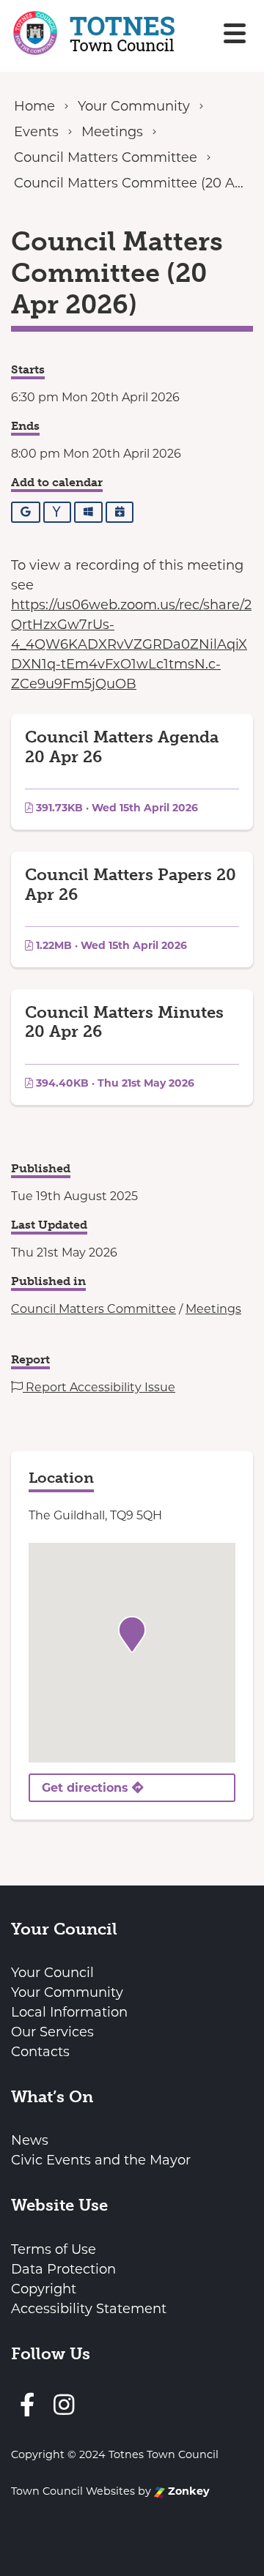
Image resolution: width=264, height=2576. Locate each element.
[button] (132, 1634)
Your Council (52, 1973)
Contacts (40, 2052)
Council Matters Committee (93, 1309)
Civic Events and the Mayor (101, 2160)
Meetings (213, 1309)
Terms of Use (54, 2249)
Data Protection (63, 2269)
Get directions (87, 1788)
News (30, 2140)
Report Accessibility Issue (99, 1387)
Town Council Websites (73, 2491)
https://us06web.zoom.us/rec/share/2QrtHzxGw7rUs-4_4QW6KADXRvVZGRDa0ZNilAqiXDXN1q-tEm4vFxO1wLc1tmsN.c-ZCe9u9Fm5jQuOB (131, 644)
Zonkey (187, 2491)
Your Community (67, 1992)
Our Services (52, 2032)
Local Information (69, 2012)
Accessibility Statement (89, 2309)
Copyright (44, 2289)
